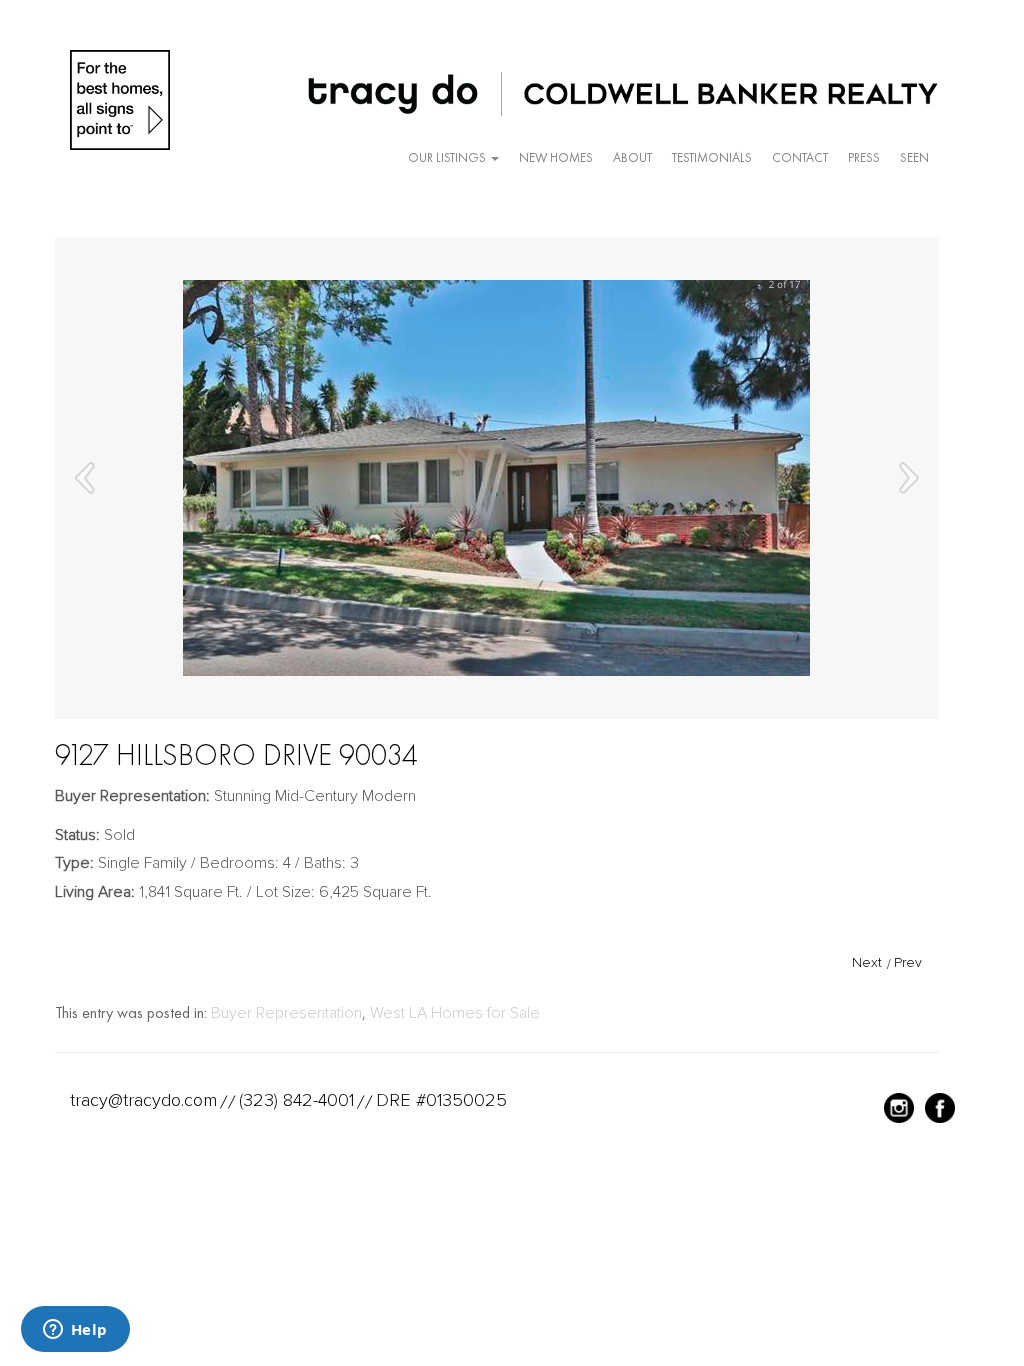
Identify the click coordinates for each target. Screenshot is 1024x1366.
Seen (914, 157)
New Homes (556, 157)
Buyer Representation (286, 1013)
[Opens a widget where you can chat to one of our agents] (75, 1331)
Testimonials (712, 157)
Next (867, 962)
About (632, 157)
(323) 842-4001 (296, 1100)
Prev (908, 962)
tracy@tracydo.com (143, 1100)
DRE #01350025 (441, 1100)
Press (864, 157)
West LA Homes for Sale (455, 1013)
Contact (800, 157)
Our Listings (448, 157)
